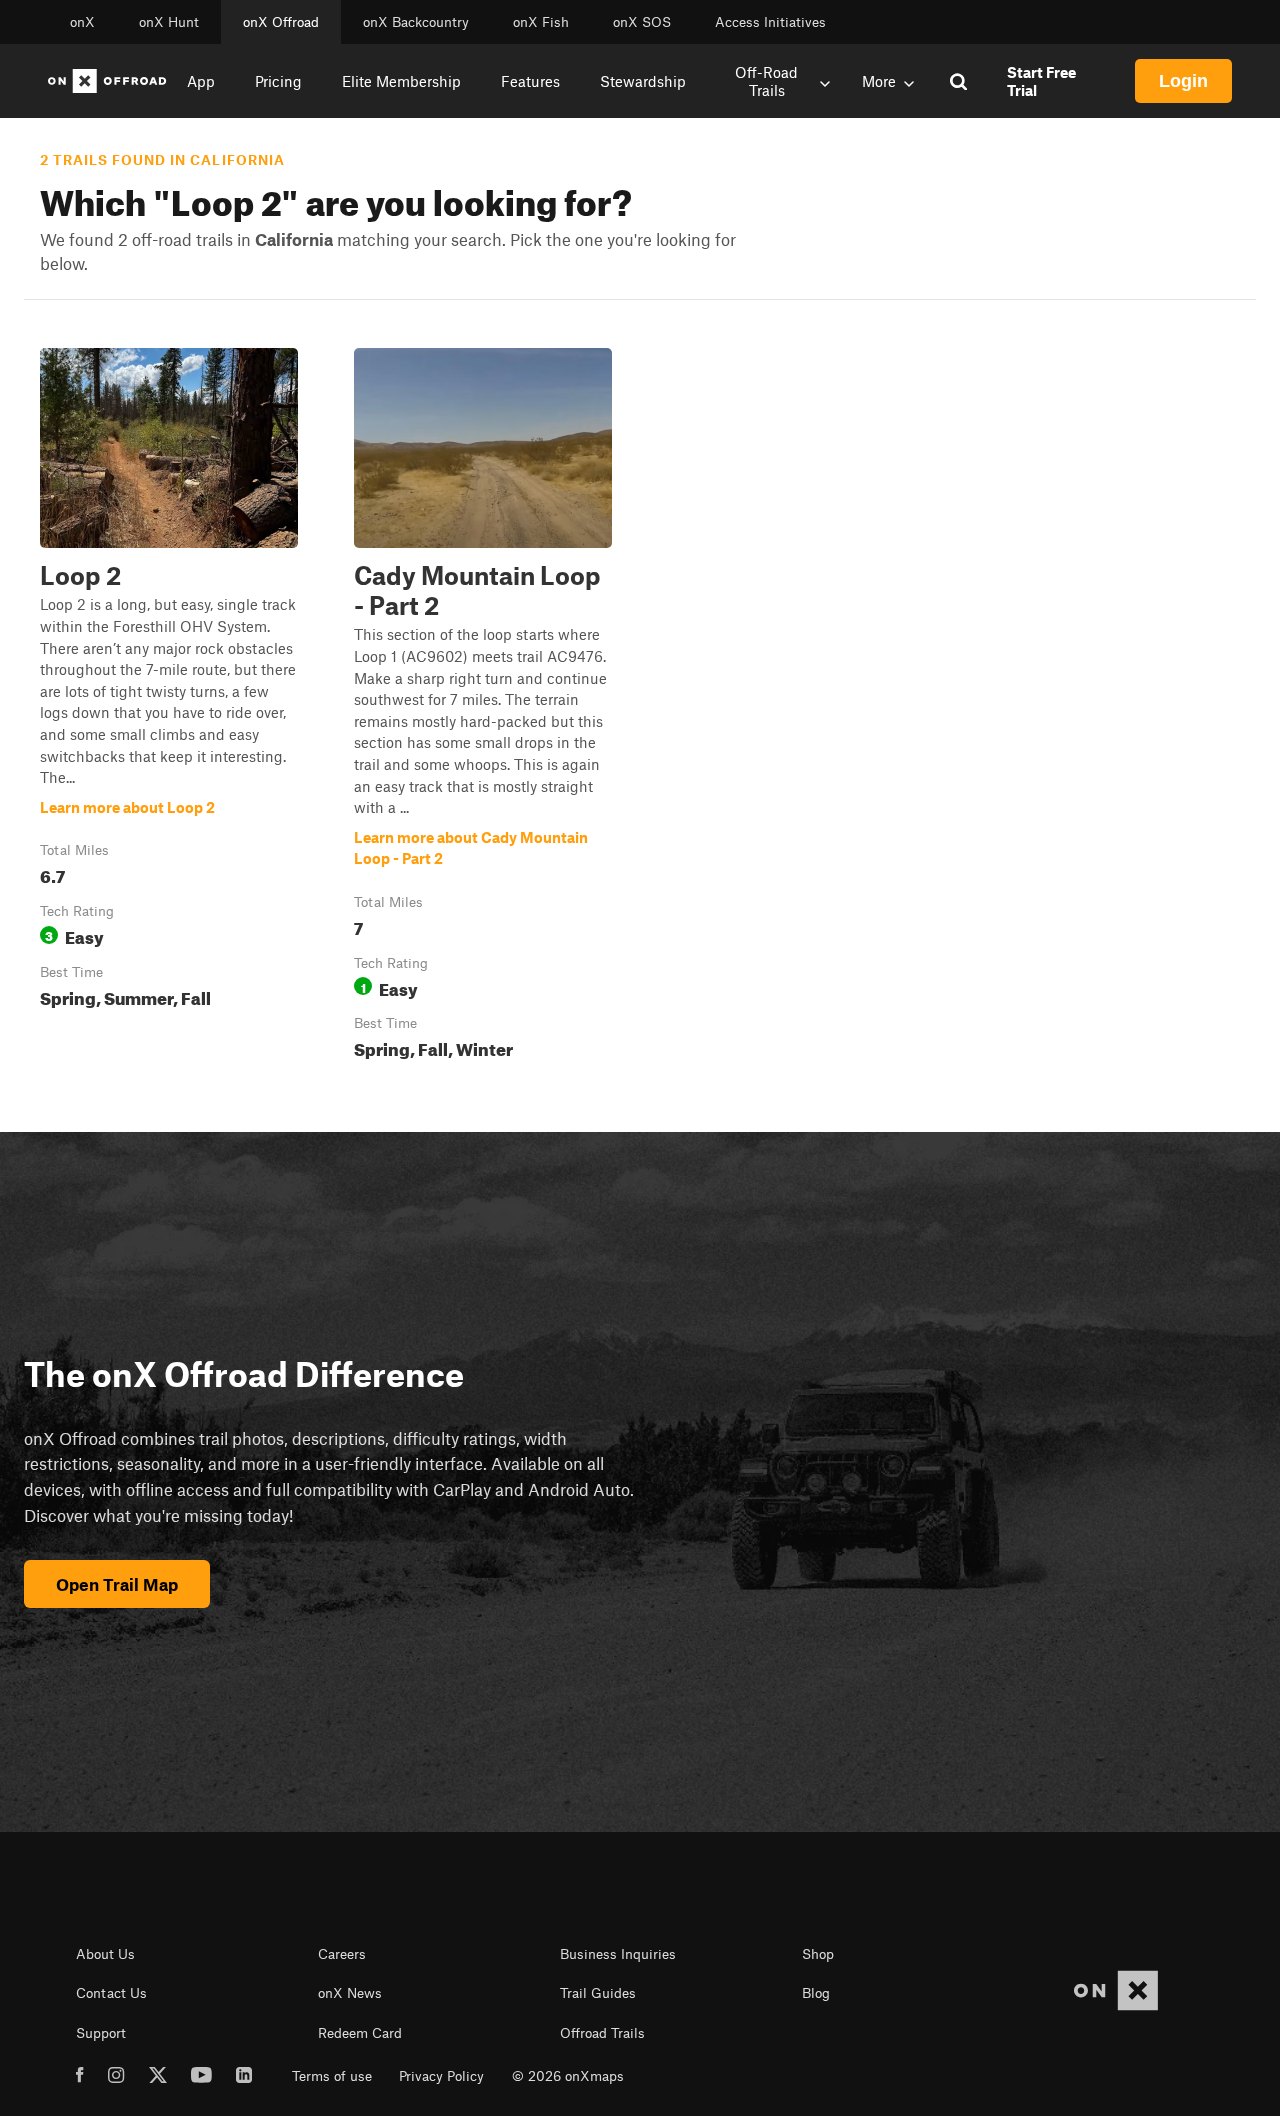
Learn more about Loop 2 (169, 707)
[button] (169, 707)
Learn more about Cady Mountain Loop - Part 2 (483, 707)
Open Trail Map (117, 1584)
